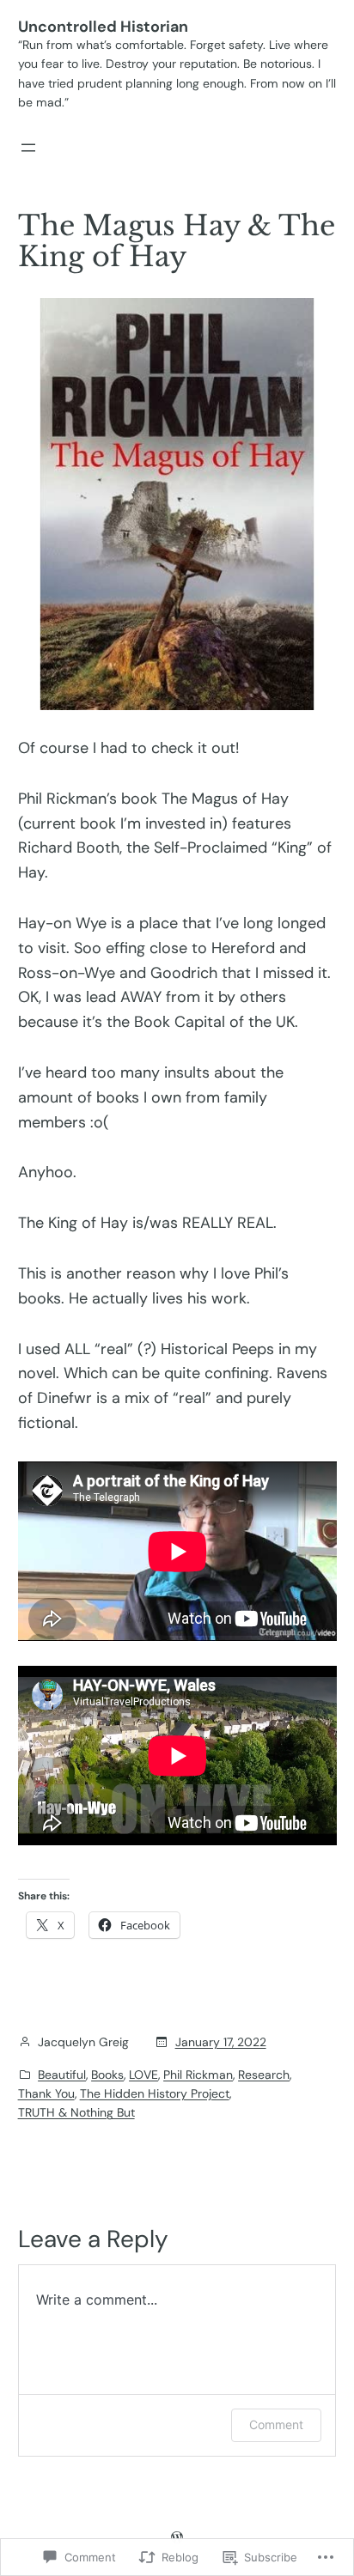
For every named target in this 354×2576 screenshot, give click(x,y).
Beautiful (62, 2075)
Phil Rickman (198, 2075)
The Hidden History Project (155, 2093)
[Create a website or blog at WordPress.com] (177, 2537)
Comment (276, 2424)
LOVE (143, 2075)
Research (264, 2075)
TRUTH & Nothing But (76, 2112)
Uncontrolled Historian (103, 27)
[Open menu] (28, 148)
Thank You (46, 2093)
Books (107, 2075)
